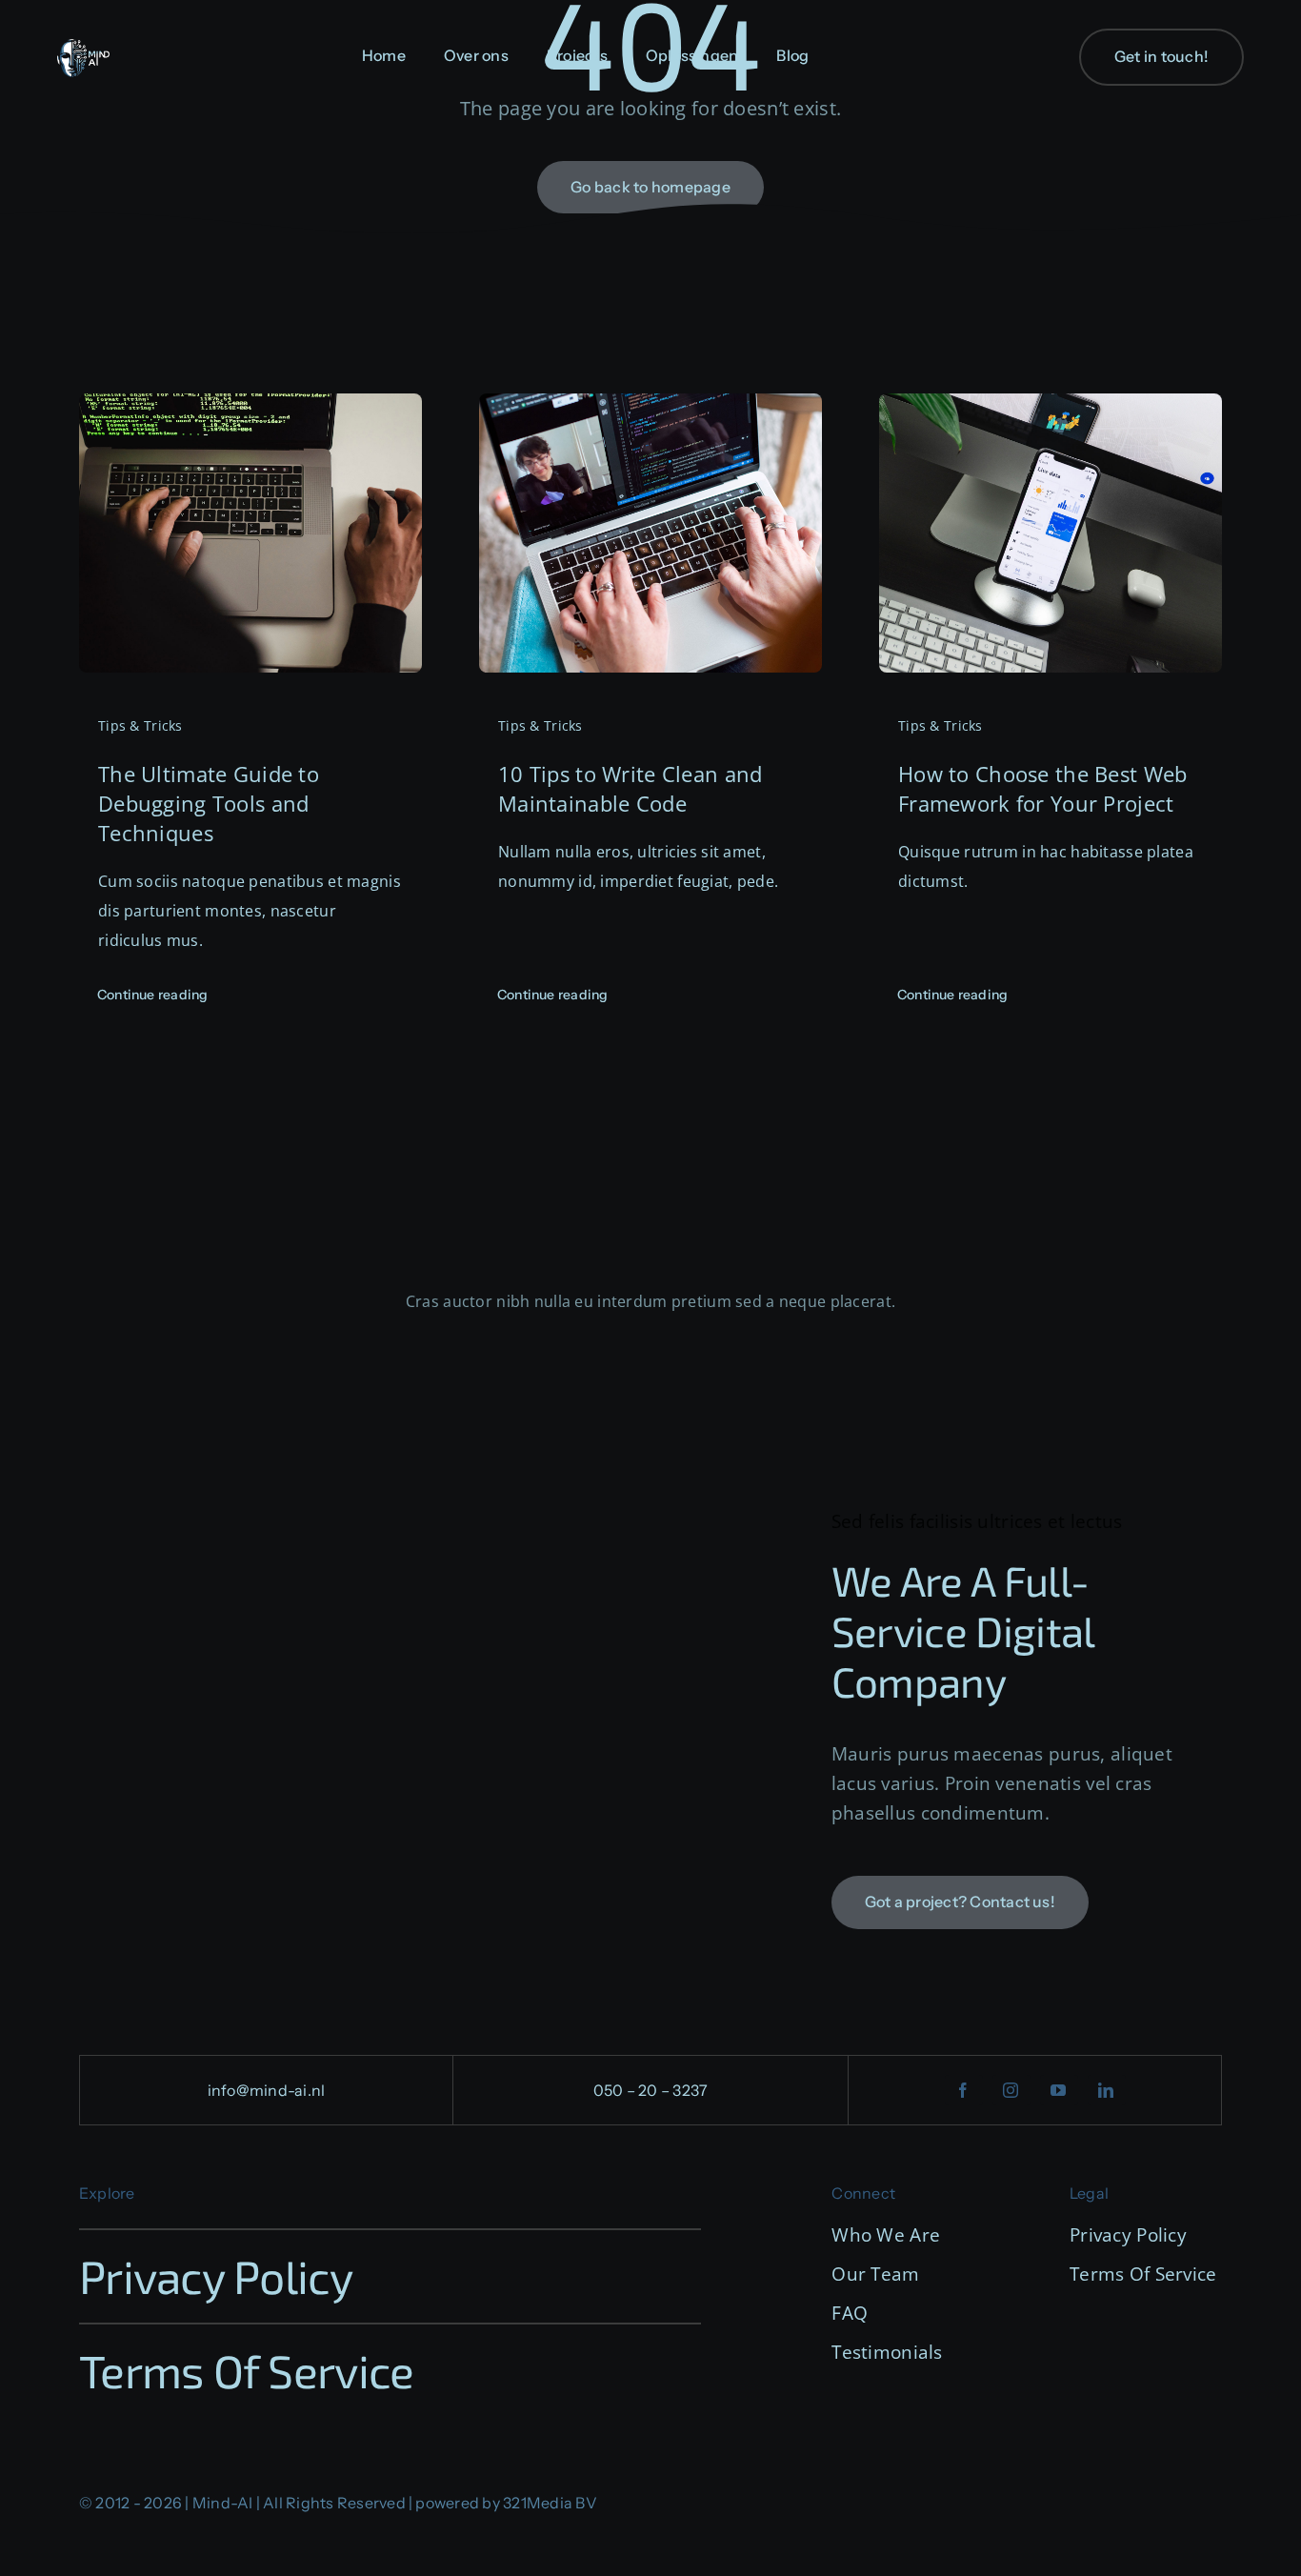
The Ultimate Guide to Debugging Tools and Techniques (209, 803)
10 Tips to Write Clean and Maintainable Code (630, 788)
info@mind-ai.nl (267, 2090)
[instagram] (1011, 2090)
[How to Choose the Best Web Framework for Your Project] (1051, 408)
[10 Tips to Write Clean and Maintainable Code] (650, 408)
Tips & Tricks (140, 725)
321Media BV (550, 2503)
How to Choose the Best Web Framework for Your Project (1042, 788)
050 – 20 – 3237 (651, 2090)
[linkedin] (1107, 2090)
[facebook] (964, 2090)
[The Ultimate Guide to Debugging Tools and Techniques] (250, 408)
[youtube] (1059, 2090)
